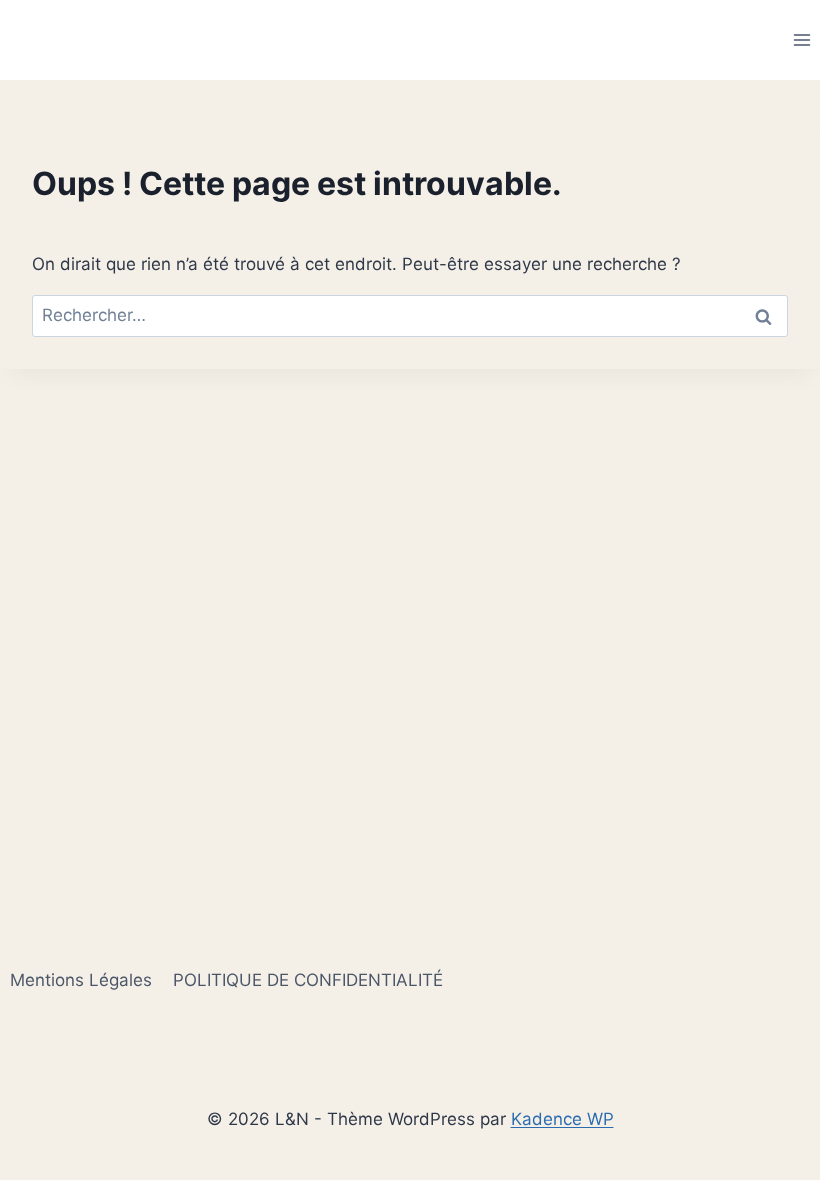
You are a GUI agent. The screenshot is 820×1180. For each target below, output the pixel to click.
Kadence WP (562, 1119)
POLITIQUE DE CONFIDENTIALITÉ (308, 980)
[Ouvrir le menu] (801, 39)
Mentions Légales (81, 980)
